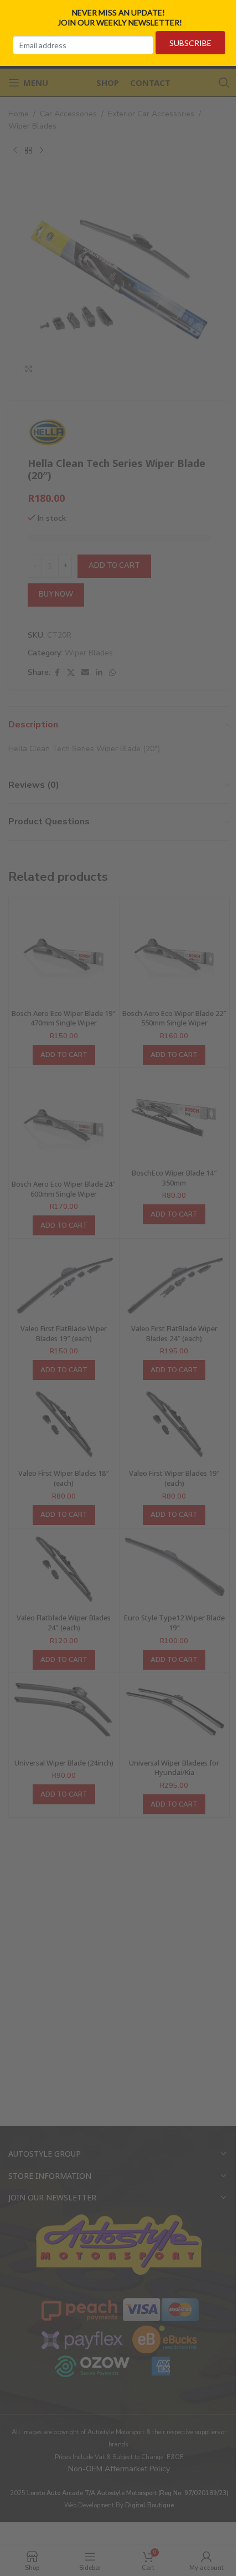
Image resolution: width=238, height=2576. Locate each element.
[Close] (226, 13)
